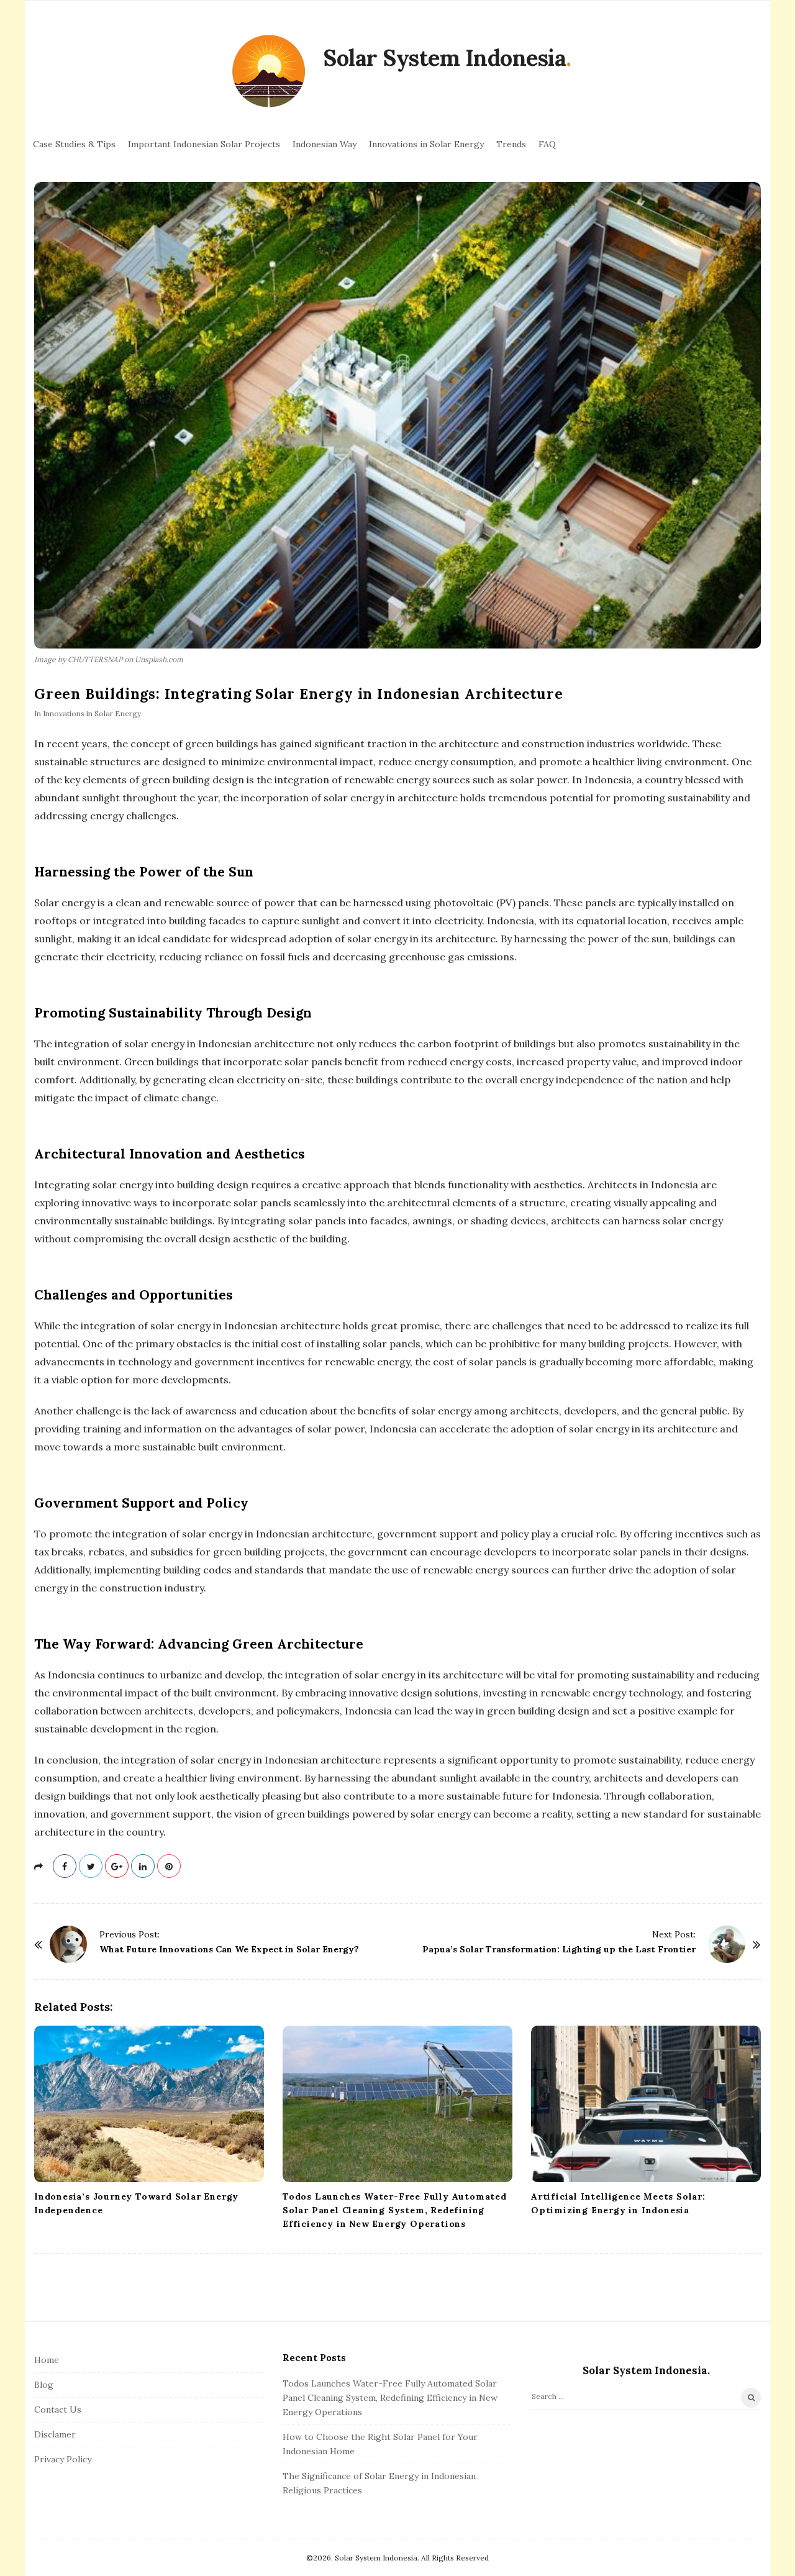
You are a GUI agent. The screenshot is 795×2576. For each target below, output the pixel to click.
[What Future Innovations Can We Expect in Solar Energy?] (68, 1944)
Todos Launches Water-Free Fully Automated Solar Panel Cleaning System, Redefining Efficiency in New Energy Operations (395, 2210)
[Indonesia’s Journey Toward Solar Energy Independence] (149, 2104)
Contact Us (58, 2410)
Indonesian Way (325, 144)
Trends (511, 144)
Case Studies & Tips (74, 144)
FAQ (547, 144)
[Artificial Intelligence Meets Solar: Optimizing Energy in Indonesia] (646, 2104)
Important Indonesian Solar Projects (204, 144)
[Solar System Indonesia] (269, 72)
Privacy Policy (63, 2459)
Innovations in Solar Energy (426, 144)
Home (47, 2360)
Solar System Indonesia (444, 58)
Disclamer (55, 2434)
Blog (44, 2385)
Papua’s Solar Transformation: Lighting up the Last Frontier (559, 1949)
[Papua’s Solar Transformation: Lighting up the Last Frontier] (727, 1944)
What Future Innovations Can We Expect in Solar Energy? (229, 1949)
